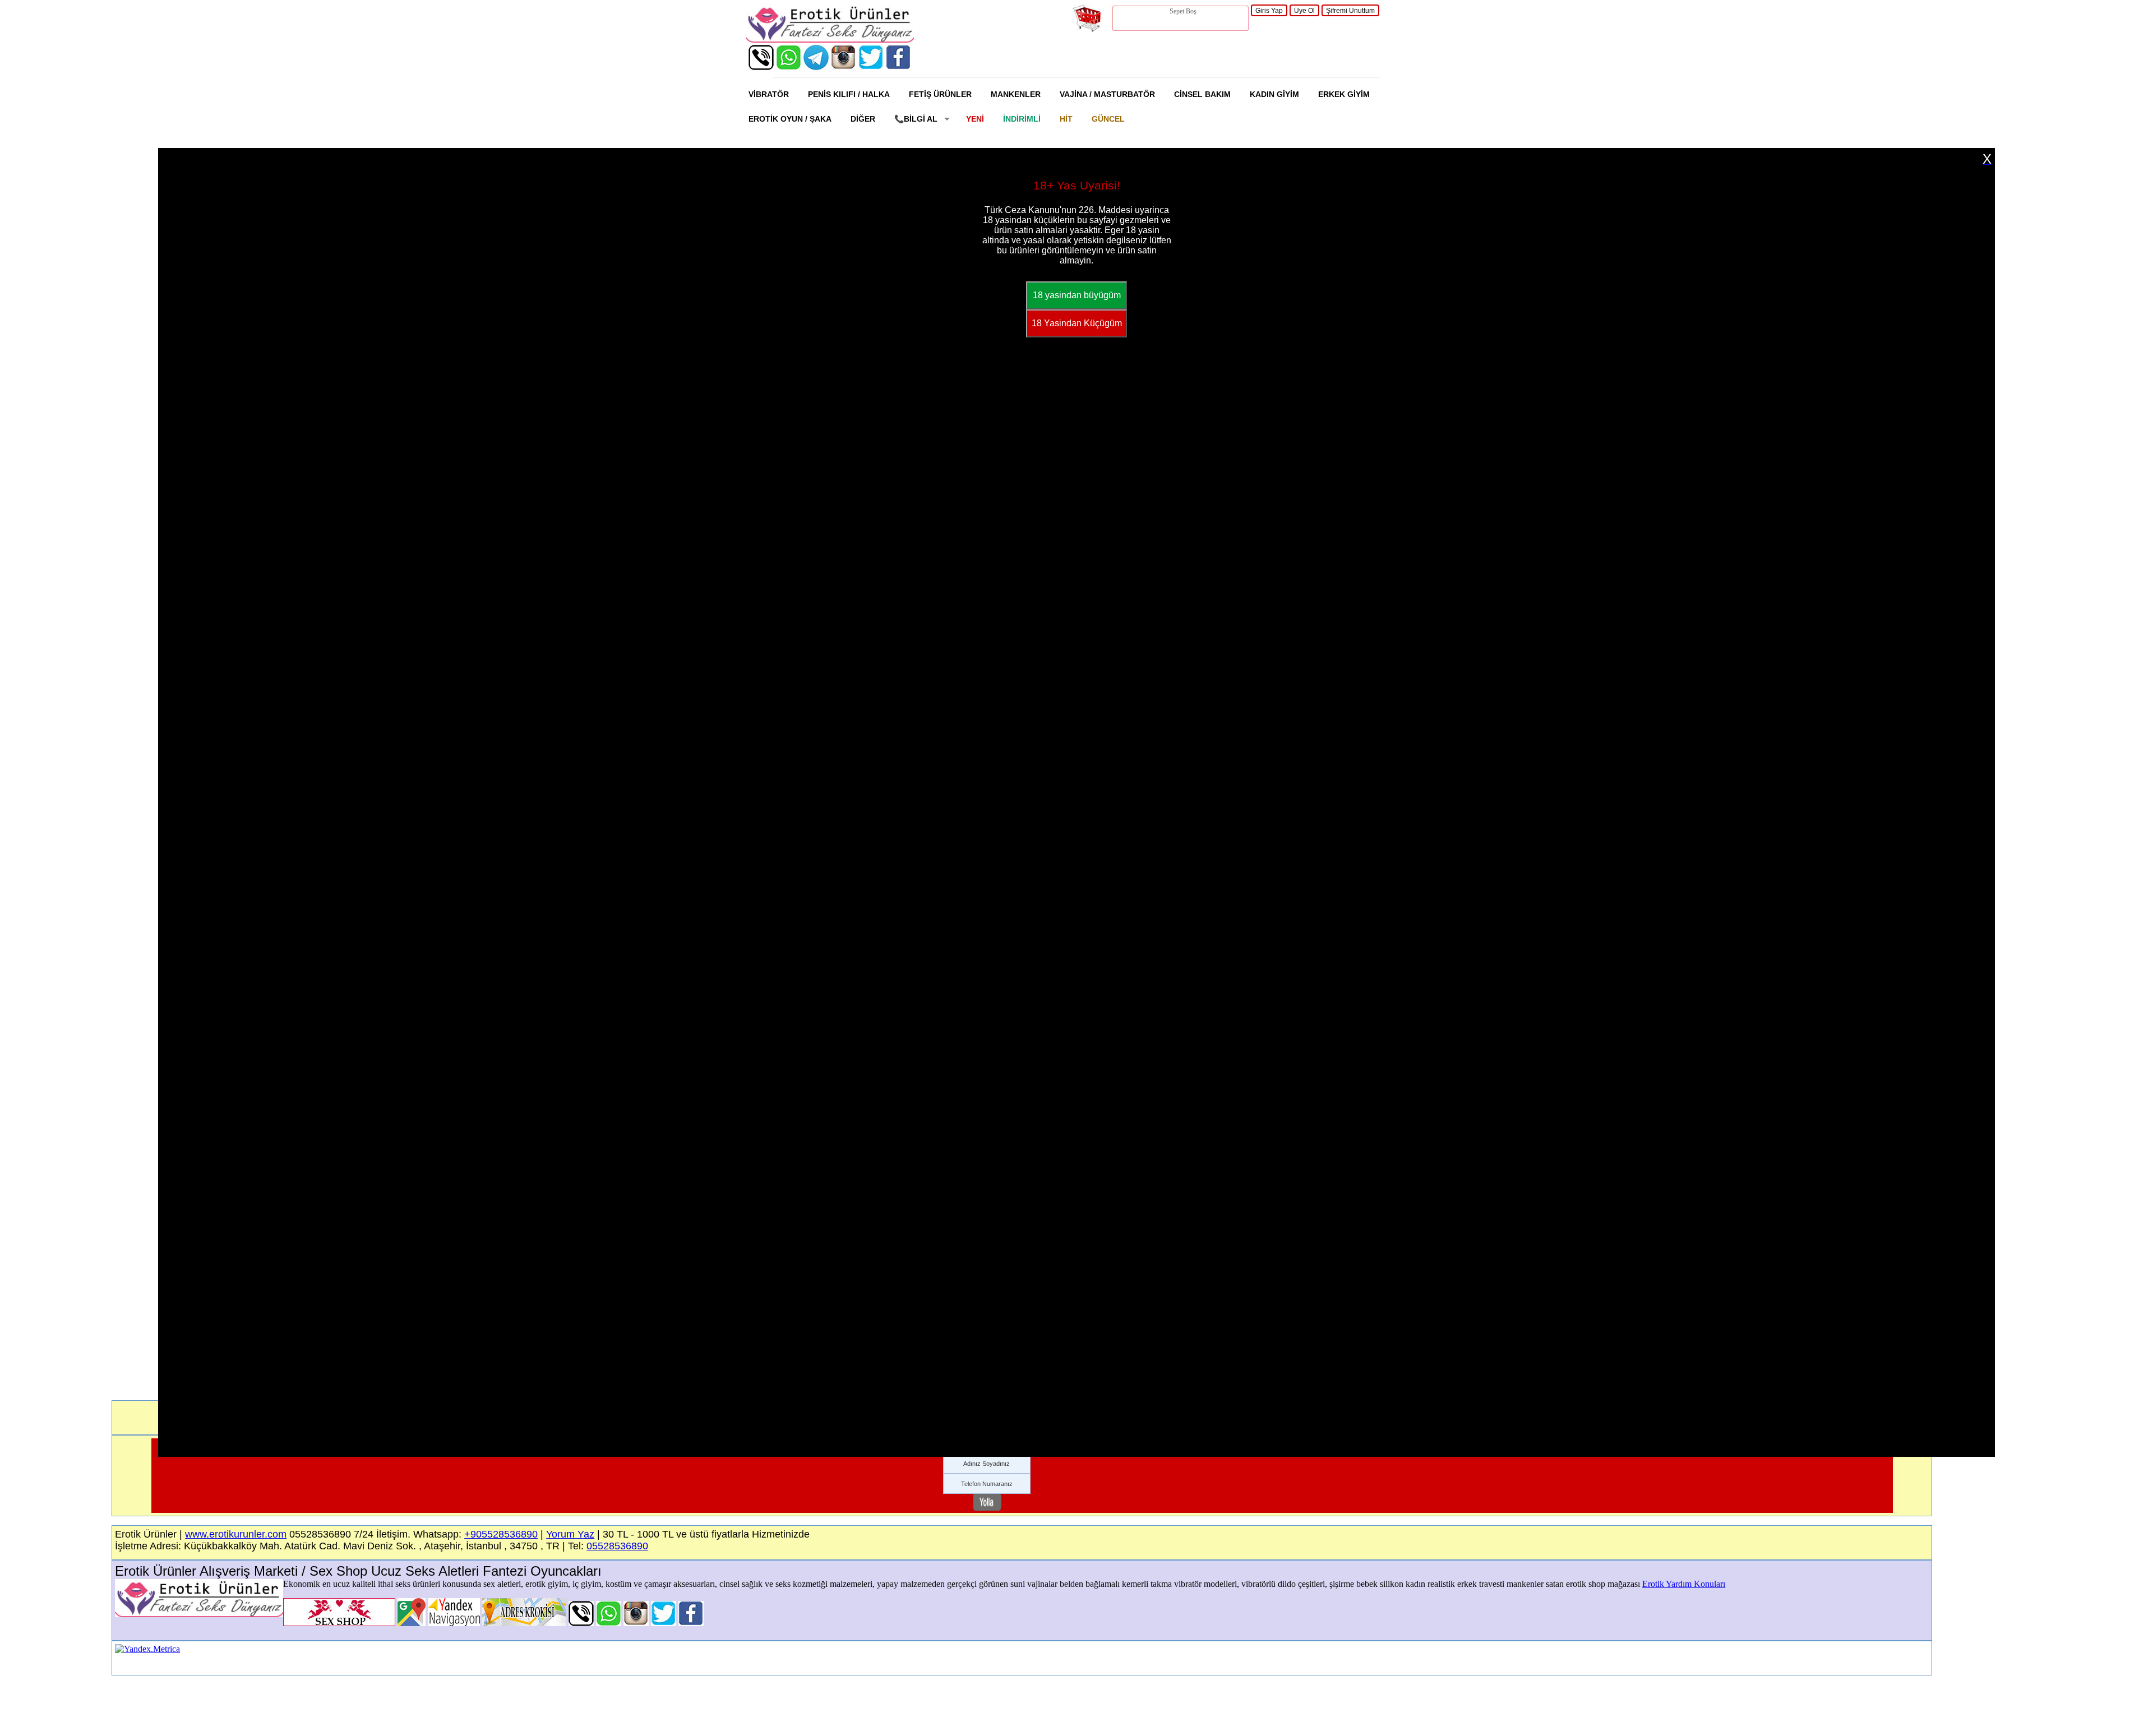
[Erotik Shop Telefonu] (761, 67)
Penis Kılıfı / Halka (849, 94)
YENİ (975, 119)
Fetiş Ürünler (940, 94)
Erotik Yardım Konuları (1684, 1584)
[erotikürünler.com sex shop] (830, 40)
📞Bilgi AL (916, 119)
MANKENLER (1016, 94)
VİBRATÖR (769, 94)
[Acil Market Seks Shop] (871, 67)
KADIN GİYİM (1274, 94)
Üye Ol (1304, 11)
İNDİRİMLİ (1022, 119)
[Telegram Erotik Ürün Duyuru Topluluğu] (816, 67)
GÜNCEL (1108, 119)
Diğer (863, 119)
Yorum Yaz (570, 1534)
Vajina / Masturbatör (1107, 94)
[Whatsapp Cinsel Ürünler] (789, 67)
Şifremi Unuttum (1350, 11)
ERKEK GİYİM (1344, 94)
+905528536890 (501, 1534)
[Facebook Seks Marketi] (898, 67)
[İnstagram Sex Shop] (844, 67)
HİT (1066, 119)
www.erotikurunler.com (236, 1534)
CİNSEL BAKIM (1202, 94)
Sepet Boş (1183, 11)
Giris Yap (1269, 11)
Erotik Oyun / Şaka (790, 119)
